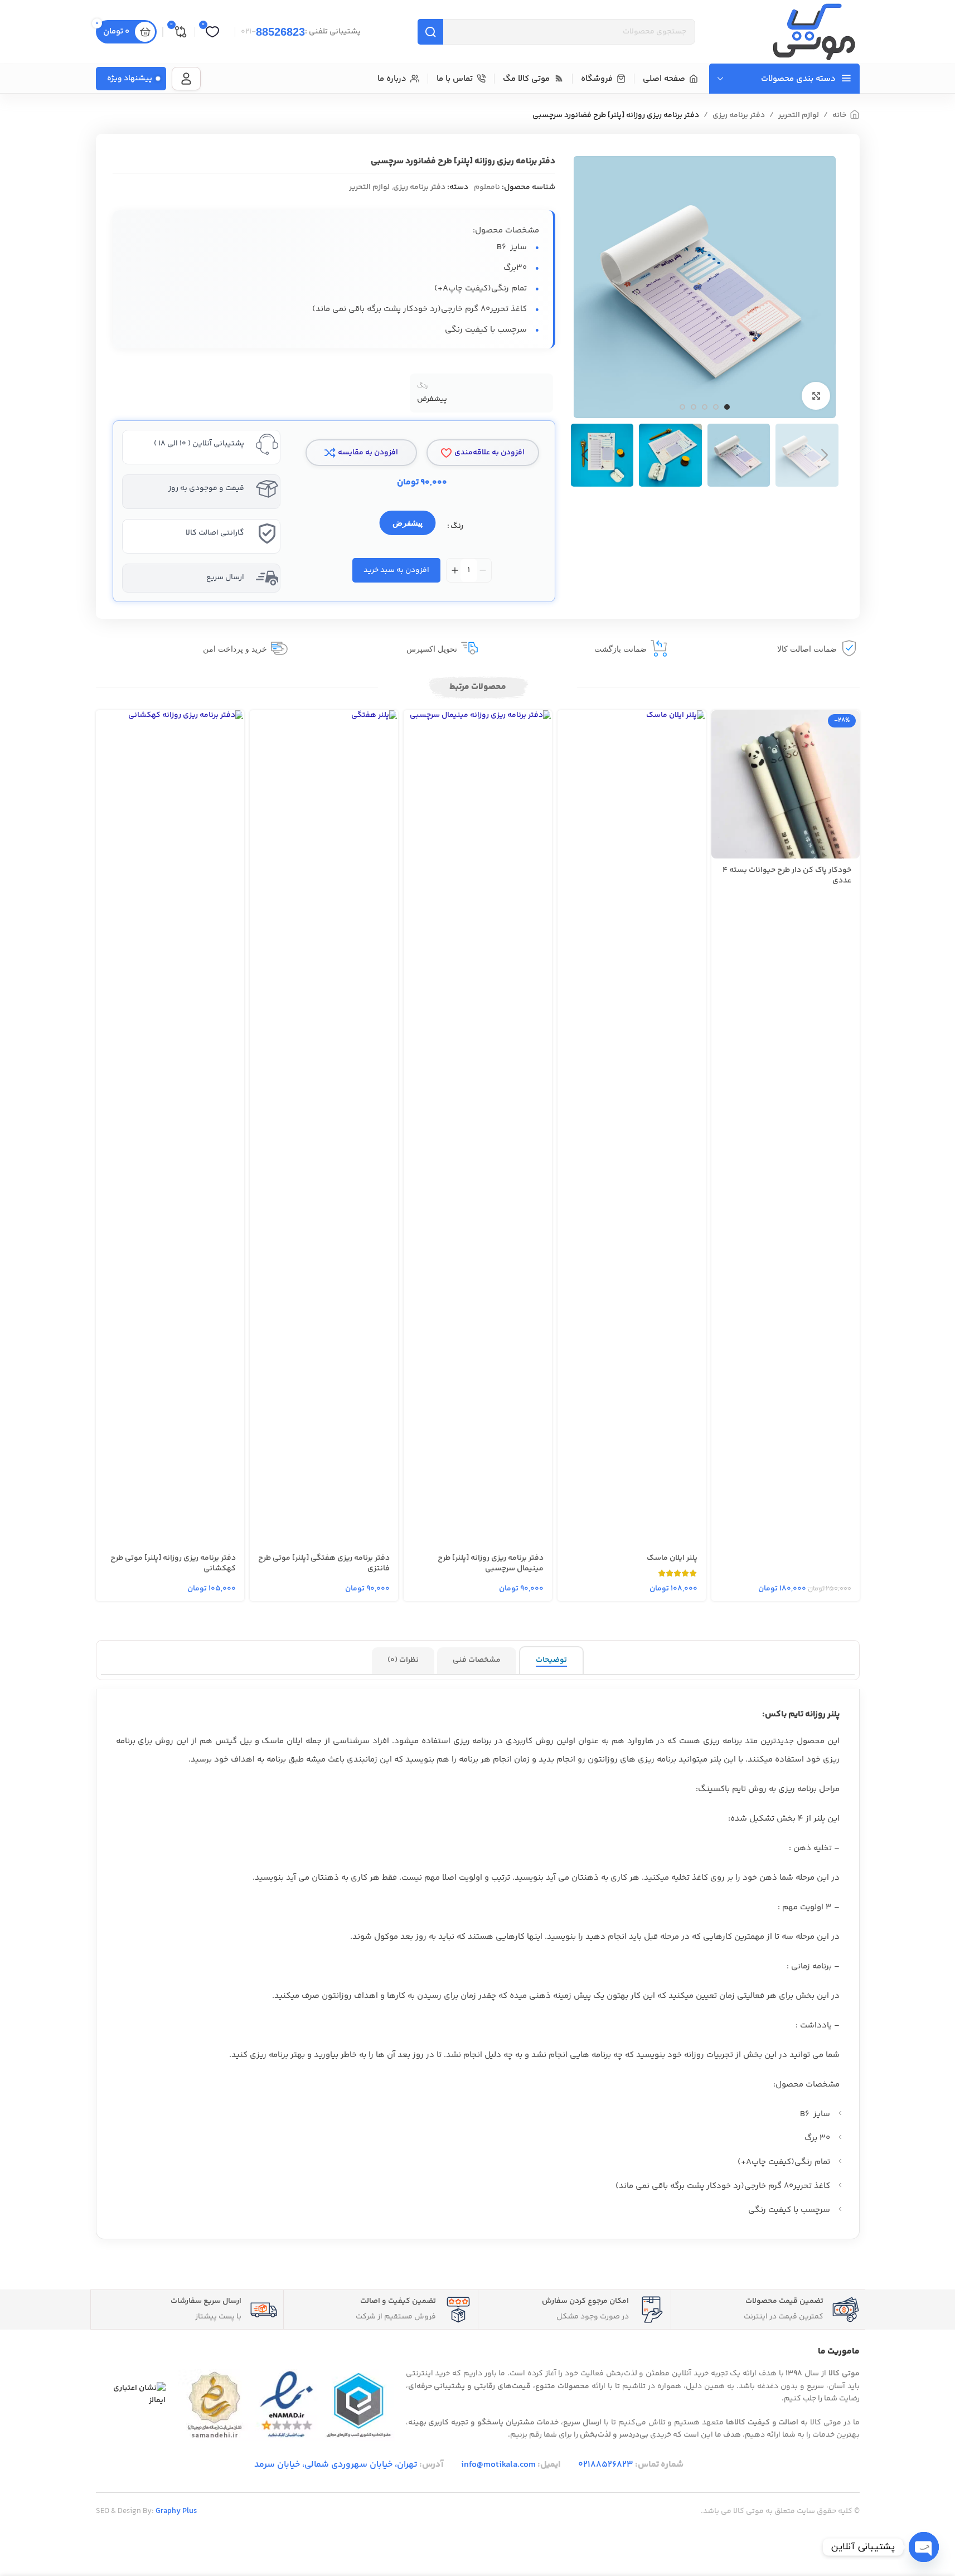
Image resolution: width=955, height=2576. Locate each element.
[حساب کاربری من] (186, 79)
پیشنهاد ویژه (130, 79)
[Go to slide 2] (716, 407)
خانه (839, 115)
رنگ (457, 526)
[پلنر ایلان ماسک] (632, 1128)
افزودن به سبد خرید (396, 570)
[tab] (551, 1661)
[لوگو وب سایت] (814, 32)
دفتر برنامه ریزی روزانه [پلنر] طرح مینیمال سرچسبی (491, 1564)
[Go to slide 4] (694, 407)
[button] (825, 455)
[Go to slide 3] (705, 407)
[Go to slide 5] (682, 407)
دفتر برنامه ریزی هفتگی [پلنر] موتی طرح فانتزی (324, 1564)
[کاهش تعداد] (483, 570)
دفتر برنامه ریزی (739, 115)
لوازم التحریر (799, 115)
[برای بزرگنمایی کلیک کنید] (816, 396)
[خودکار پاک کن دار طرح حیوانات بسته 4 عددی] (786, 784)
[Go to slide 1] (727, 407)
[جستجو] (430, 32)
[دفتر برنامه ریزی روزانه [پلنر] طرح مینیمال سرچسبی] (478, 1128)
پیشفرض (408, 523)
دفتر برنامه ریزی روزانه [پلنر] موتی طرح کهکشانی (173, 1564)
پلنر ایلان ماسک (672, 1558)
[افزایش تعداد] (455, 570)
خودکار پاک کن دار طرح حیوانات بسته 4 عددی (787, 876)
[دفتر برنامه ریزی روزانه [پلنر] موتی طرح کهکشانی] (170, 1128)
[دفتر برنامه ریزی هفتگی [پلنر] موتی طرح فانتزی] (324, 1128)
